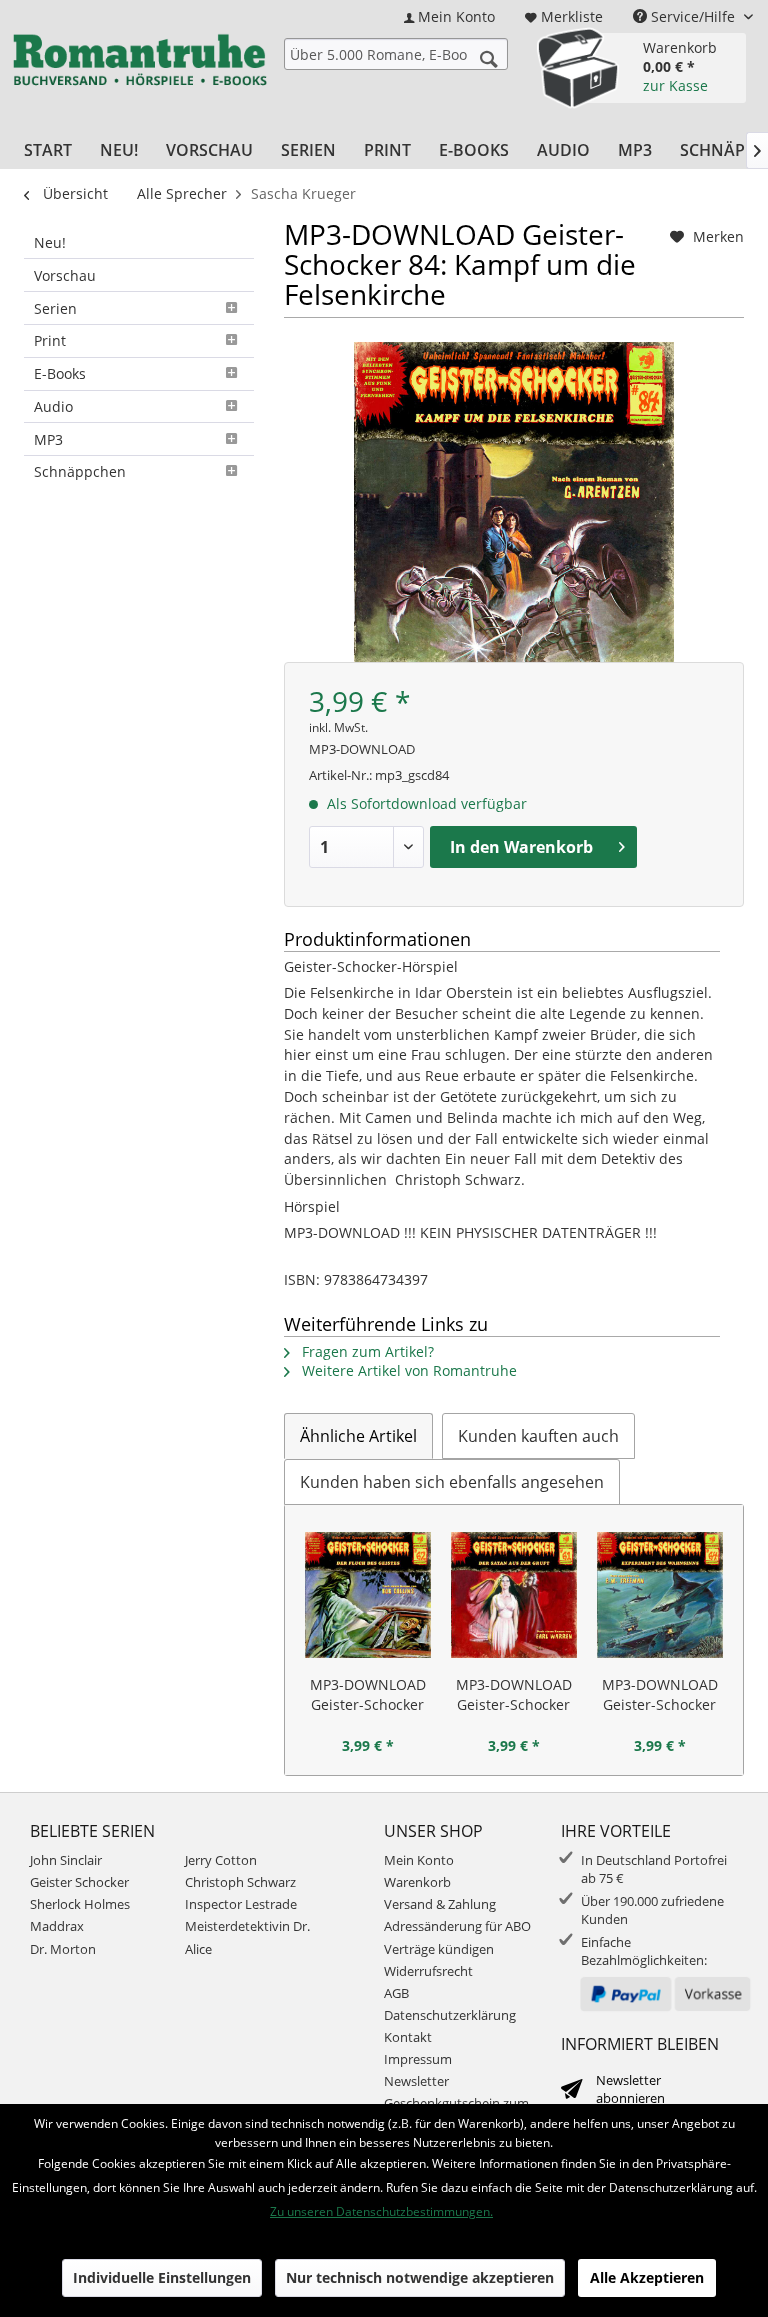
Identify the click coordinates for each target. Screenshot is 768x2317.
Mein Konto (419, 1860)
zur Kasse (675, 85)
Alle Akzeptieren (647, 2277)
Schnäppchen (80, 471)
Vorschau (65, 275)
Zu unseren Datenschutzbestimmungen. (381, 2211)
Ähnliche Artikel (358, 1436)
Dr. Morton (63, 1949)
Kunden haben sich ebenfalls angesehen (452, 1482)
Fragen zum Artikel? (366, 1351)
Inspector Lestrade (241, 1904)
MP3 (48, 439)
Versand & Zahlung (440, 1904)
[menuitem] (449, 16)
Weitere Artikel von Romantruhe (407, 1370)
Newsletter (416, 2081)
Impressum (418, 2059)
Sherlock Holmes (80, 1904)
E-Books (60, 373)
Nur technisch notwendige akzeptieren (420, 2277)
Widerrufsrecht (428, 1971)
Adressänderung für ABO (457, 1926)
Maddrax (57, 1926)
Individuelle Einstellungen (162, 2277)
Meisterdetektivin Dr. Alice (247, 1937)
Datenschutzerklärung (450, 2015)
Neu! (50, 242)
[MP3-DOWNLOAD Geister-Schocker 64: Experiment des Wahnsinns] (660, 1595)
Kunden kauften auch (538, 1436)
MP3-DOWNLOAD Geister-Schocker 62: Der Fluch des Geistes (368, 1695)
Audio (53, 406)
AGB (396, 1993)
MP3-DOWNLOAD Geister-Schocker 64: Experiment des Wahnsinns (660, 1695)
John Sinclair (66, 1860)
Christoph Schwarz (240, 1882)
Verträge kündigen (439, 1949)
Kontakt (408, 2037)
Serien (55, 308)
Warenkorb (417, 1882)
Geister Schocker (79, 1882)
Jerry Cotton (221, 1860)
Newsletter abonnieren (630, 2089)
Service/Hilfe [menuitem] (693, 16)
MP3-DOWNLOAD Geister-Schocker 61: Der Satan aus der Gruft (514, 1695)
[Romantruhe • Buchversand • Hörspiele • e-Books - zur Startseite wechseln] (139, 65)
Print (50, 340)
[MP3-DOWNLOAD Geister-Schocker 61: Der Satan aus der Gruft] (514, 1595)
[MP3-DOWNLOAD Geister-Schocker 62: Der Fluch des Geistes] (368, 1595)
